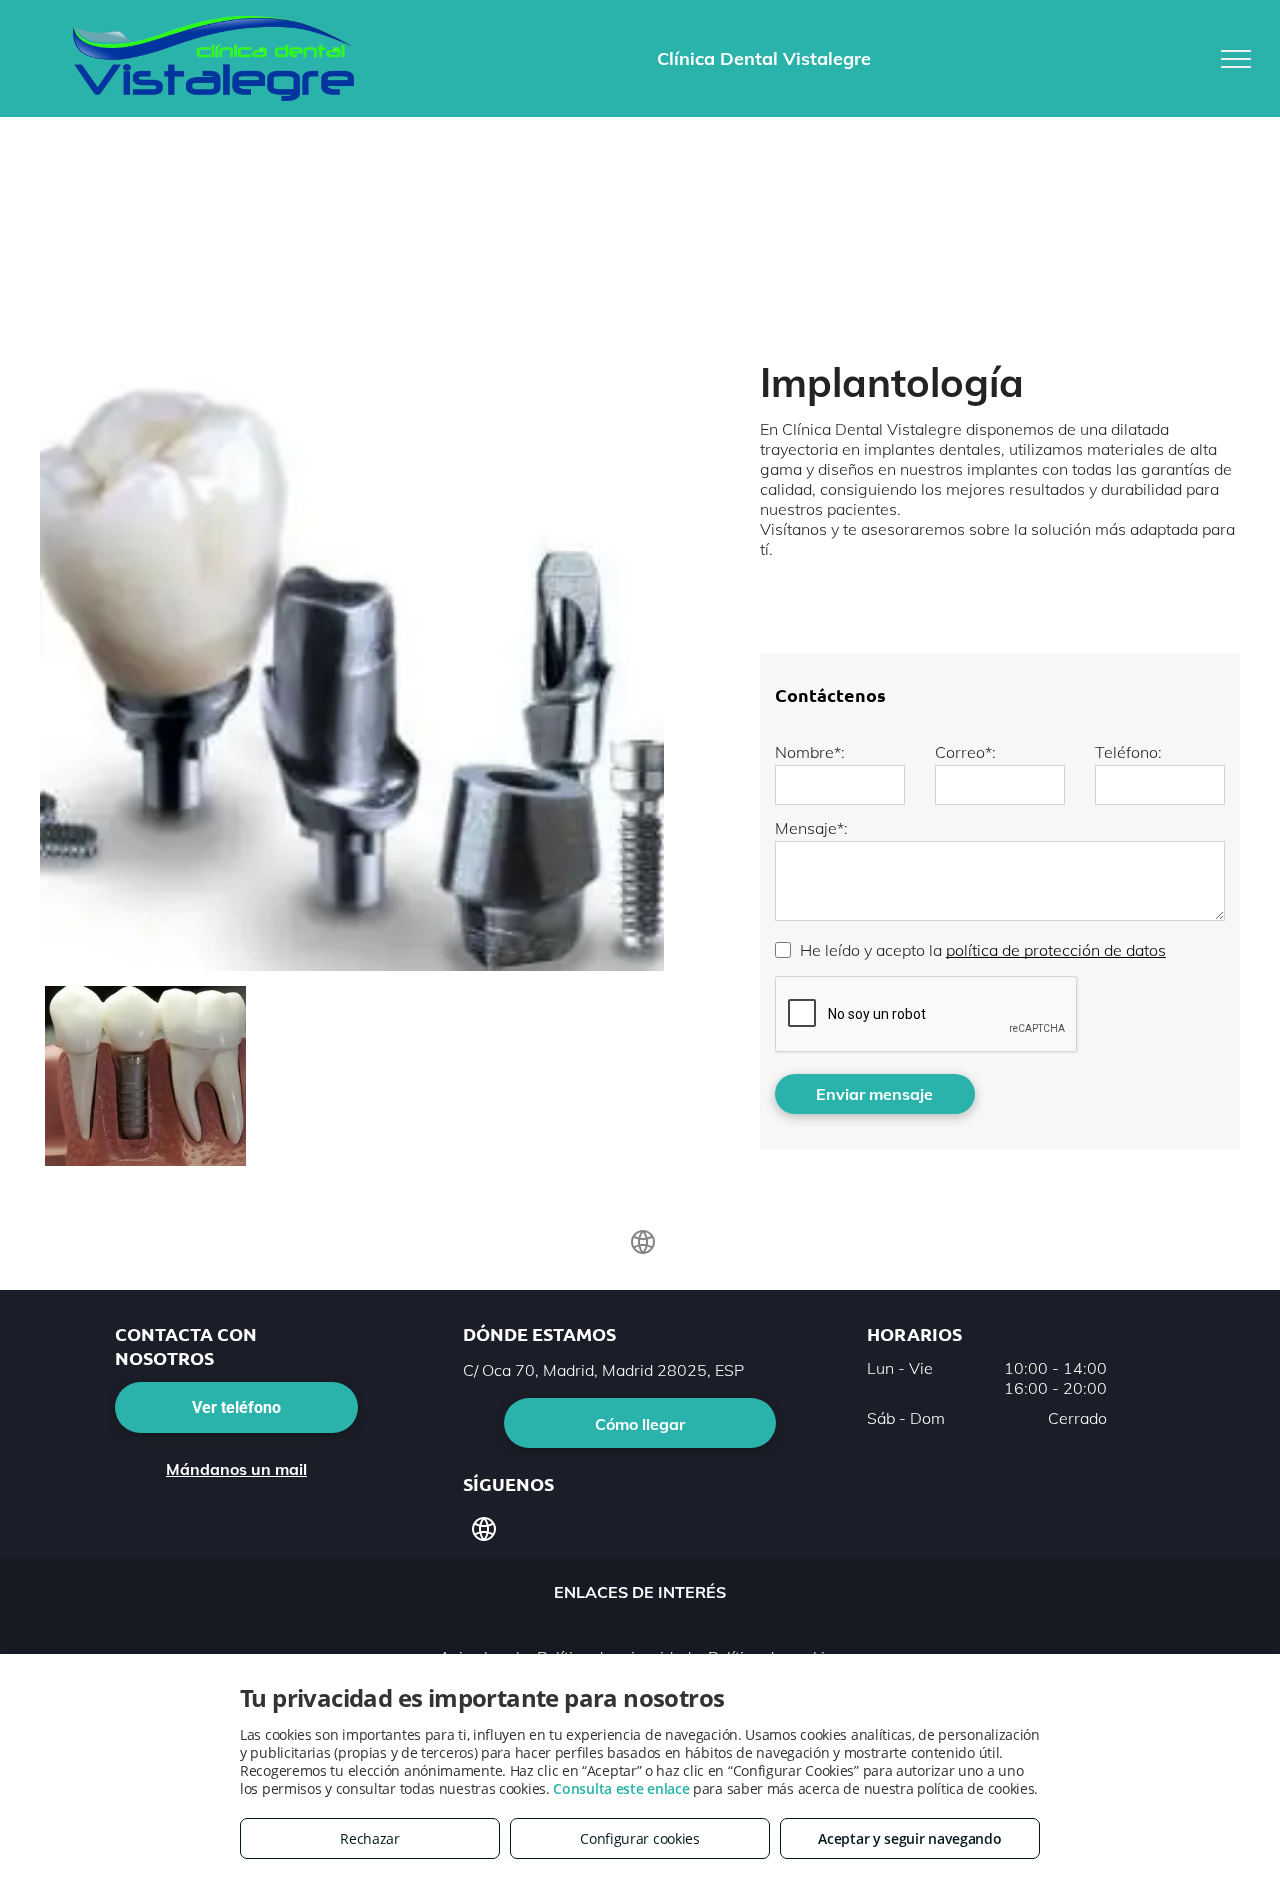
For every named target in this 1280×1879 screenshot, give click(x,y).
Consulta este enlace (621, 1788)
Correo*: (965, 752)
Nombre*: (810, 752)
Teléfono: (1128, 752)
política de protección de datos (1056, 950)
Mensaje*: (811, 828)
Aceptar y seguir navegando (909, 1838)
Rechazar (370, 1838)
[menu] (1236, 59)
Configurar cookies (640, 1838)
